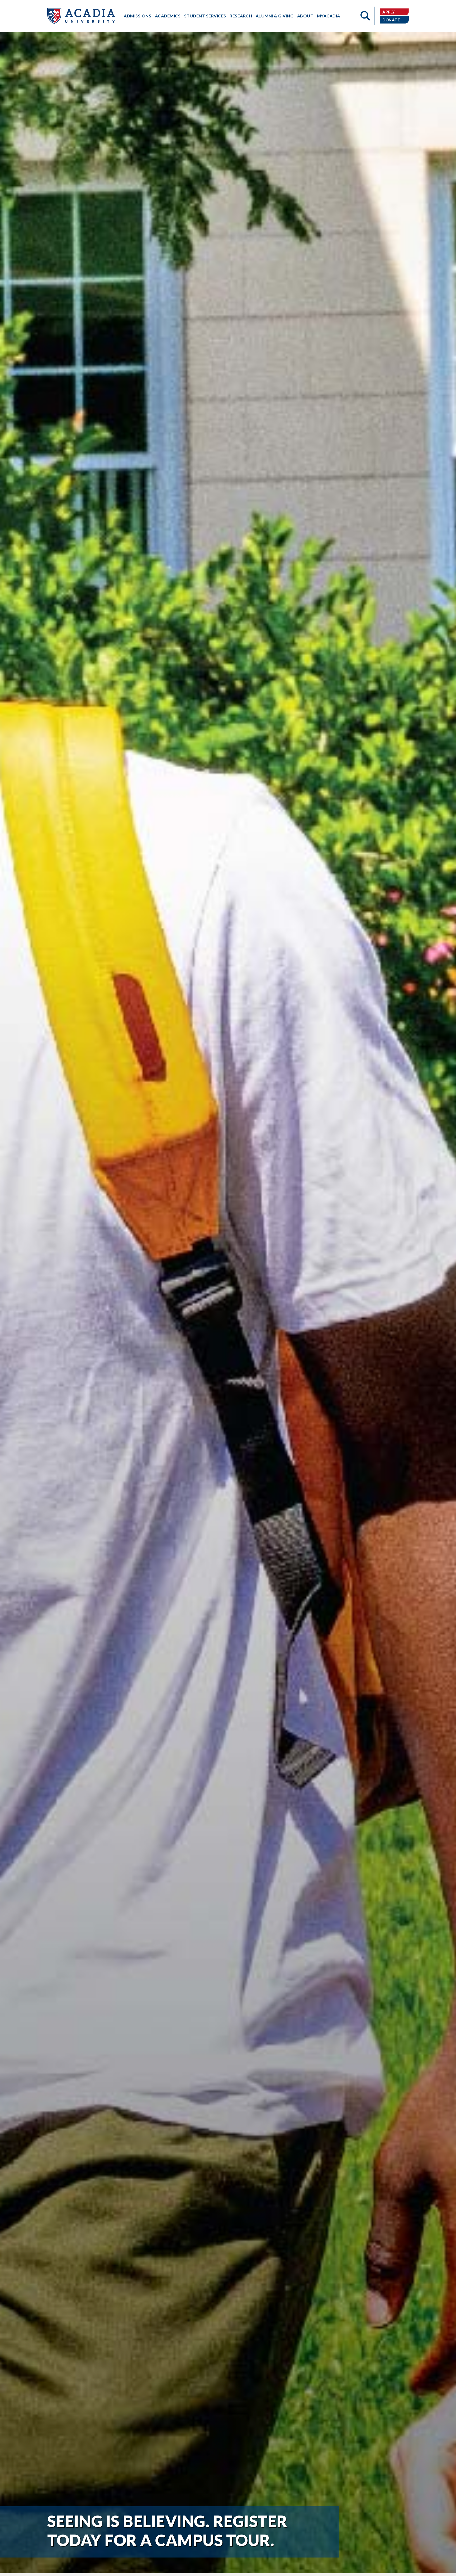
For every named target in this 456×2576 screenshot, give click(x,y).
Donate (391, 20)
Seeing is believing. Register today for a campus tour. (167, 2531)
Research (241, 16)
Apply (389, 12)
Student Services (205, 16)
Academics (168, 16)
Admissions (137, 16)
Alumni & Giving (275, 16)
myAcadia (329, 16)
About (305, 16)
